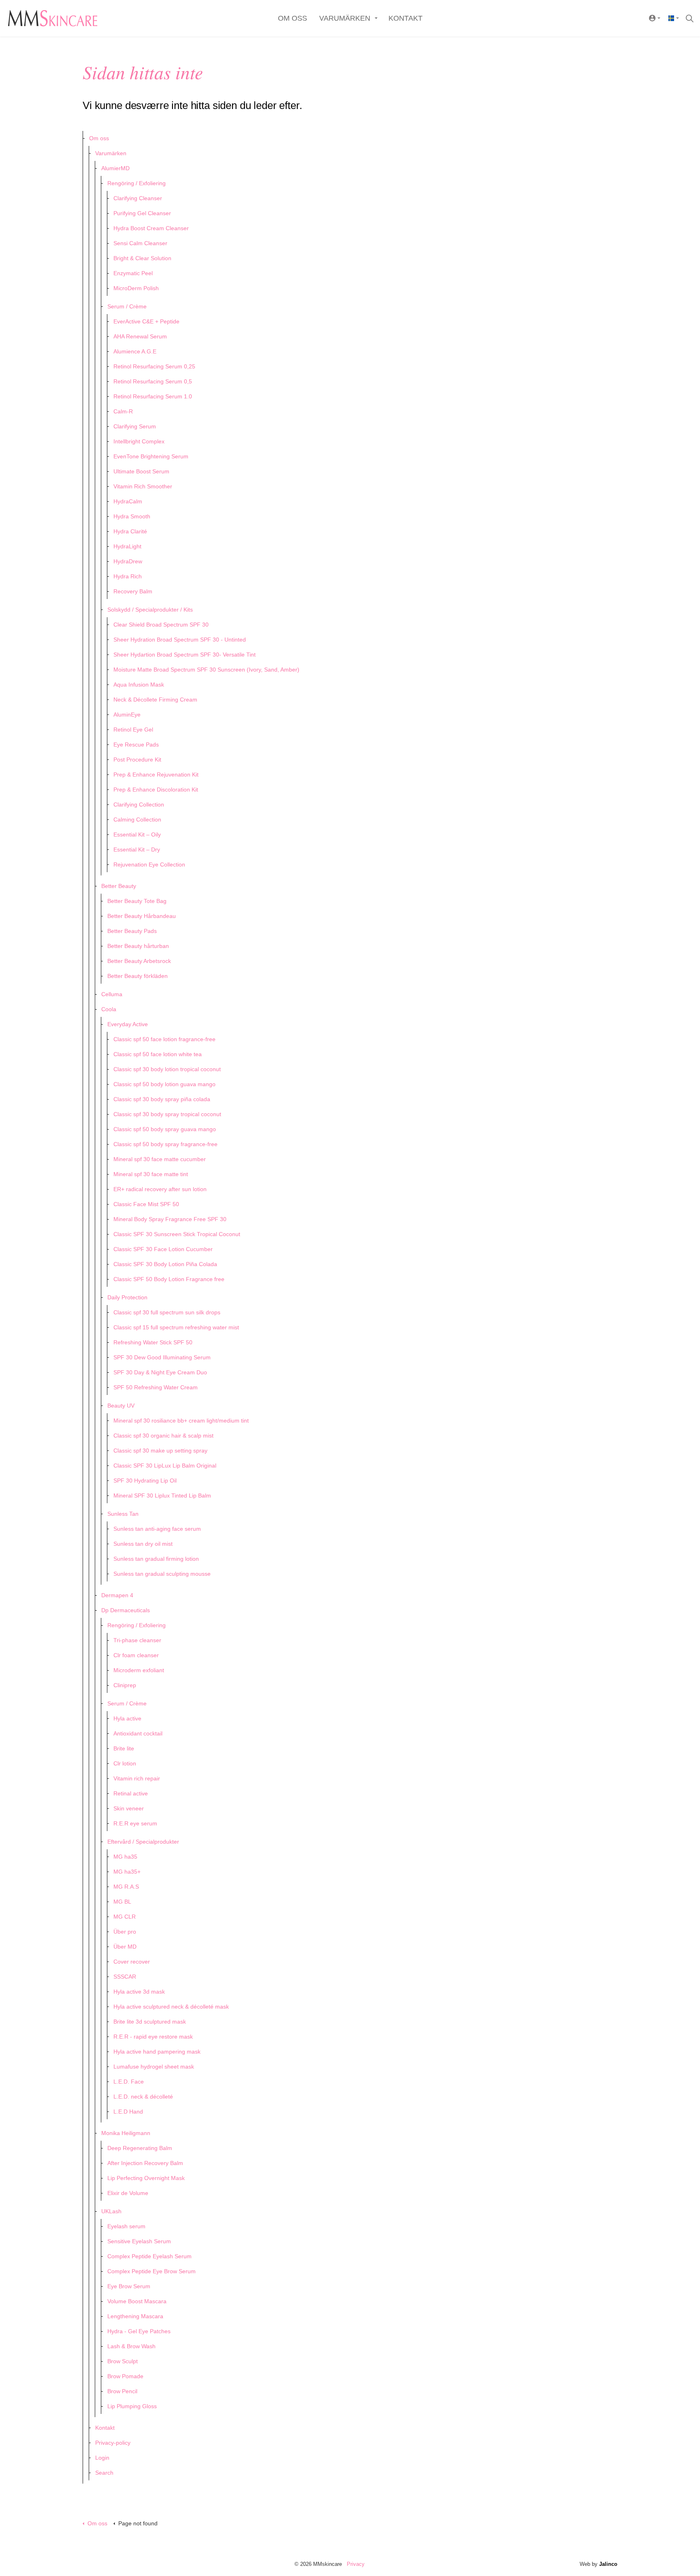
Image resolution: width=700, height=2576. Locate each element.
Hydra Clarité (130, 531)
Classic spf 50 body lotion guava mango (164, 1084)
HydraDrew (128, 561)
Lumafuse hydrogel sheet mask (154, 2067)
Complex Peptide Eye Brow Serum (152, 2271)
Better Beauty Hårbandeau (142, 916)
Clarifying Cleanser (138, 198)
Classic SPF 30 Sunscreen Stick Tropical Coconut (177, 1234)
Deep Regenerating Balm (140, 2148)
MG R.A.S (126, 1887)
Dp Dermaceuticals (126, 1610)
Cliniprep (125, 1685)
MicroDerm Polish (136, 288)
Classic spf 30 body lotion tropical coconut (167, 1069)
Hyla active (127, 1718)
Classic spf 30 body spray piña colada (162, 1099)
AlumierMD (115, 168)
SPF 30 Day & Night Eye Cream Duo (160, 1372)
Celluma (112, 994)
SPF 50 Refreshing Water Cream (156, 1387)
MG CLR (125, 1917)
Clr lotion (125, 1763)
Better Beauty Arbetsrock (139, 961)
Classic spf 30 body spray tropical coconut (167, 1114)
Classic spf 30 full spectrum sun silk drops (167, 1312)
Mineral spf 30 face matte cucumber (160, 1159)
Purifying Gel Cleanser (142, 213)
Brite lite (124, 1748)
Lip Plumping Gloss (132, 2406)
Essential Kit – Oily (137, 834)
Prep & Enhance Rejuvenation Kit (156, 775)
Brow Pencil (122, 2391)
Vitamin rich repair (137, 1778)
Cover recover (132, 1962)
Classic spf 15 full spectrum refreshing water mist (176, 1327)
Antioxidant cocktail (138, 1733)
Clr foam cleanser (136, 1655)
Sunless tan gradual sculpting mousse (162, 1574)
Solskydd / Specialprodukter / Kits (150, 610)
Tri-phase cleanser (137, 1640)
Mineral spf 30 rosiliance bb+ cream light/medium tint (181, 1421)
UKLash (111, 2211)
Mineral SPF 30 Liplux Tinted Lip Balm (162, 1496)
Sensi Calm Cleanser (140, 243)
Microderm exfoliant (139, 1670)
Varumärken (345, 18)
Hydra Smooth (132, 516)
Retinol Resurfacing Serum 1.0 (153, 396)
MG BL (122, 1902)
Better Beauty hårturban (138, 946)
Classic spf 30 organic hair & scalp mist (163, 1436)
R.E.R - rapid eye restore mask (153, 2037)
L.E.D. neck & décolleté (143, 2097)
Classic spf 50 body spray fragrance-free (165, 1144)
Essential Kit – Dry (137, 849)
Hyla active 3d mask (139, 1992)
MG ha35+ (127, 1872)
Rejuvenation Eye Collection (149, 864)
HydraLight (127, 546)
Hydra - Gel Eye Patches (139, 2331)
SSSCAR (125, 1977)
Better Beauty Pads (132, 931)
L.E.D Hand (128, 2112)
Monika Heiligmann (126, 2133)
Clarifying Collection (139, 804)
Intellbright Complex (139, 441)
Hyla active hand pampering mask (157, 2052)
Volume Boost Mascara (137, 2301)
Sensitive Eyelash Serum (139, 2241)
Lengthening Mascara (135, 2316)
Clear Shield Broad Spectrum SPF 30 (161, 625)
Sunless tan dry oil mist (143, 1544)
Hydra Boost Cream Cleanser (151, 228)
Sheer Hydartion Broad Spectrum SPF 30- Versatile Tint (185, 655)
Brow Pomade (125, 2376)
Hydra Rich (128, 576)
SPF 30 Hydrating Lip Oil (145, 1481)
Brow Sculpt (123, 2361)
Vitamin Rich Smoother (143, 486)
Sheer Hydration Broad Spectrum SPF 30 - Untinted (180, 640)
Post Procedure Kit (137, 760)
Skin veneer (129, 1808)
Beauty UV (121, 1406)
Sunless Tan (123, 1514)
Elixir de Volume (128, 2193)
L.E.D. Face (129, 2082)
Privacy (356, 2564)
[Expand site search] (689, 18)
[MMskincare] (53, 16)
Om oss (292, 18)
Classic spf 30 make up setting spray (160, 1451)
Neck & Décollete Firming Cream (155, 700)
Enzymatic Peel (133, 273)
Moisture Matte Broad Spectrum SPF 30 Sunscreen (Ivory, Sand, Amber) (206, 670)
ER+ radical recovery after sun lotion (160, 1189)
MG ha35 (125, 1857)
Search (104, 2473)
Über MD (125, 1947)
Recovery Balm (133, 591)
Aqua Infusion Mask (139, 685)
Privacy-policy (113, 2443)
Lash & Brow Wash (131, 2346)
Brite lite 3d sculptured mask (150, 2022)
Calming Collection (137, 819)
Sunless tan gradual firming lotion (156, 1559)
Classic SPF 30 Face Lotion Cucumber (163, 1249)
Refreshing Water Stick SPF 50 (153, 1342)
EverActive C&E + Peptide (146, 321)
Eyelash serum (126, 2226)
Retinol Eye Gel (133, 730)
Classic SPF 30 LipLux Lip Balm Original (165, 1466)
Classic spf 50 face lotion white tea (158, 1054)
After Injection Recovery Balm (145, 2163)
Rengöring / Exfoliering (137, 183)
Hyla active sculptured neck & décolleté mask (171, 2007)
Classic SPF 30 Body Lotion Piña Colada (165, 1264)
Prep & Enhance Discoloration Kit (156, 789)
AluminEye (127, 715)
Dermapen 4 (117, 1595)
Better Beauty (119, 886)
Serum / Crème (127, 306)
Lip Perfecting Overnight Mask (146, 2178)
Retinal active (131, 1793)
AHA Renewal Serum (140, 336)
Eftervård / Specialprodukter (143, 1842)
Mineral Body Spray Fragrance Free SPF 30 (170, 1219)
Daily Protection (127, 1297)
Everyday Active (128, 1024)
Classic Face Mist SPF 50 (146, 1204)
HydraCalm (128, 501)
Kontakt (405, 18)
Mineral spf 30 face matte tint (151, 1174)
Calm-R (123, 411)
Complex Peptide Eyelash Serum (149, 2256)
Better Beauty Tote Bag (137, 901)
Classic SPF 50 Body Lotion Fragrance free (169, 1279)
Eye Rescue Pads (136, 745)
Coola (109, 1009)
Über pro (125, 1932)
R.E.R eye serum (135, 1823)
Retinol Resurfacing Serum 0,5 (153, 381)
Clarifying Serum (135, 426)
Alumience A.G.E (135, 351)
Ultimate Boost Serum (141, 471)
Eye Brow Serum (129, 2286)
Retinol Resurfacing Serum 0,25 (154, 366)
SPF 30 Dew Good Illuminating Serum (162, 1357)
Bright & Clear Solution (142, 258)
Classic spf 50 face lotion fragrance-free (164, 1039)
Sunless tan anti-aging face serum (157, 1529)
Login (102, 2458)
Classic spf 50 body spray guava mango (165, 1129)
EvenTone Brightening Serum (151, 456)
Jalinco (608, 2564)
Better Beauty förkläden (138, 976)
